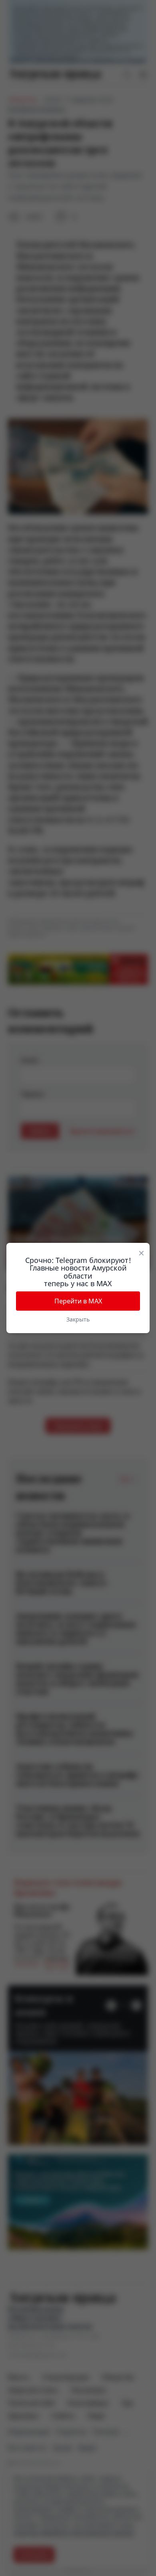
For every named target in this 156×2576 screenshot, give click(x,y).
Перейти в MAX (78, 1301)
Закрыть (78, 1319)
